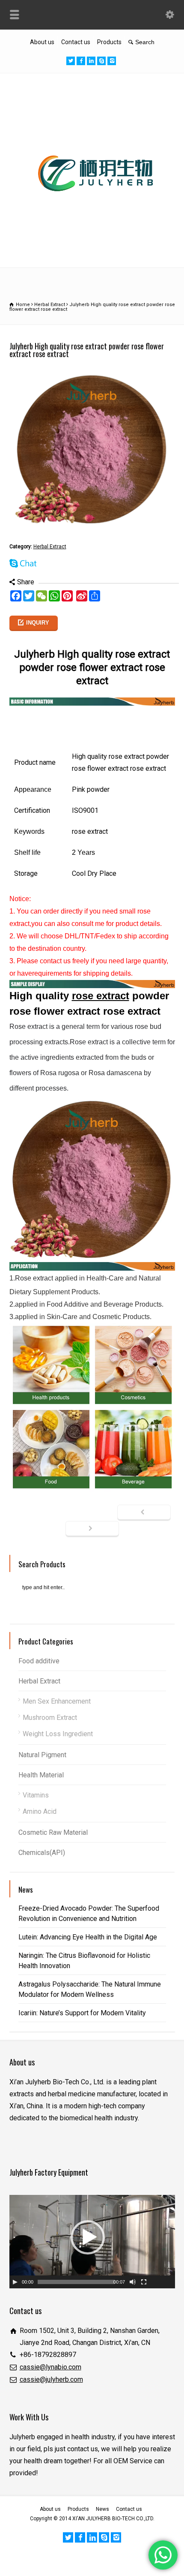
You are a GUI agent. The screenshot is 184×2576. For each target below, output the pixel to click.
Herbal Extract (50, 547)
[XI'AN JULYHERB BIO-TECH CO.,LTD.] (92, 248)
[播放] (15, 2282)
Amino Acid (40, 1811)
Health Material (41, 1775)
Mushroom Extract (50, 1718)
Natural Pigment (42, 1755)
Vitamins (36, 1795)
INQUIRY (38, 623)
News (102, 2509)
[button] (88, 2237)
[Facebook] (81, 61)
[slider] (76, 2282)
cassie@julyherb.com (51, 2379)
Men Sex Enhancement (57, 1701)
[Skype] (101, 61)
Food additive (39, 1661)
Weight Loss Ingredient (58, 1734)
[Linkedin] (91, 61)
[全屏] (144, 2282)
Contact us (76, 42)
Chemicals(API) (42, 1853)
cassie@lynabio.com (50, 2367)
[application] (92, 2242)
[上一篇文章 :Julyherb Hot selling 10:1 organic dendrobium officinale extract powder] (144, 1513)
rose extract (101, 996)
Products (109, 42)
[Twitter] (71, 61)
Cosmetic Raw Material (53, 1832)
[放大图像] (92, 372)
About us (42, 42)
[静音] (133, 2282)
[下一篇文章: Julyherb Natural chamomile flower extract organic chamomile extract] (92, 1529)
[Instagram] (112, 61)
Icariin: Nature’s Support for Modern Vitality (82, 2013)
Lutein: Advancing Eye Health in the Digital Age (88, 1937)
